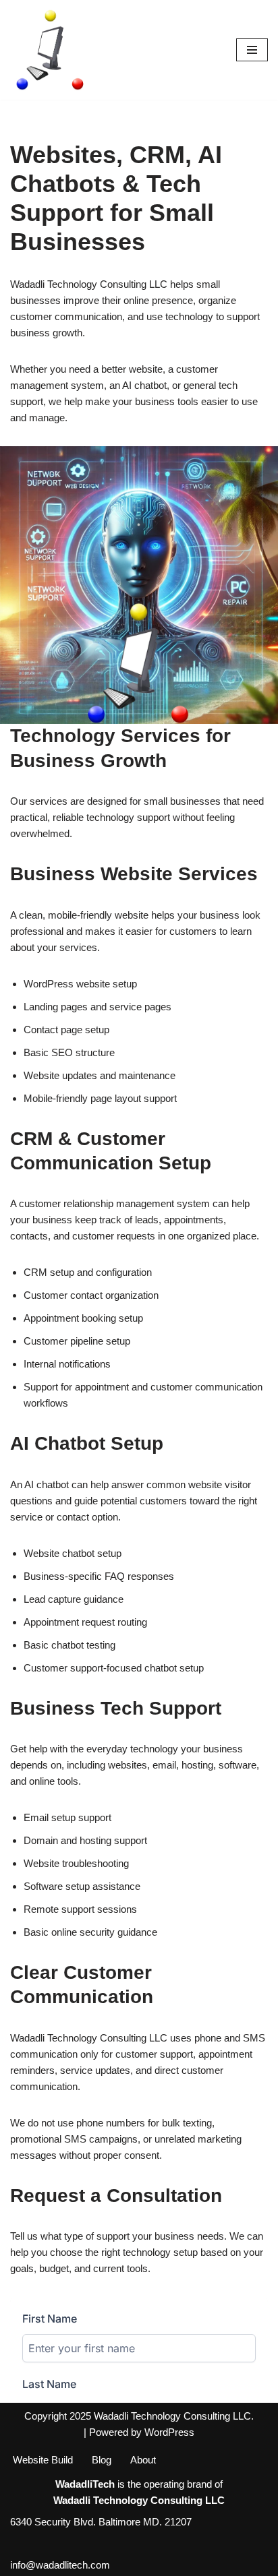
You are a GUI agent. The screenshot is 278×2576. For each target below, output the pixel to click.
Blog (102, 2460)
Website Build (43, 2460)
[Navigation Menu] (252, 50)
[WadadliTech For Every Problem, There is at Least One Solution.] (51, 50)
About (143, 2460)
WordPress (169, 2432)
